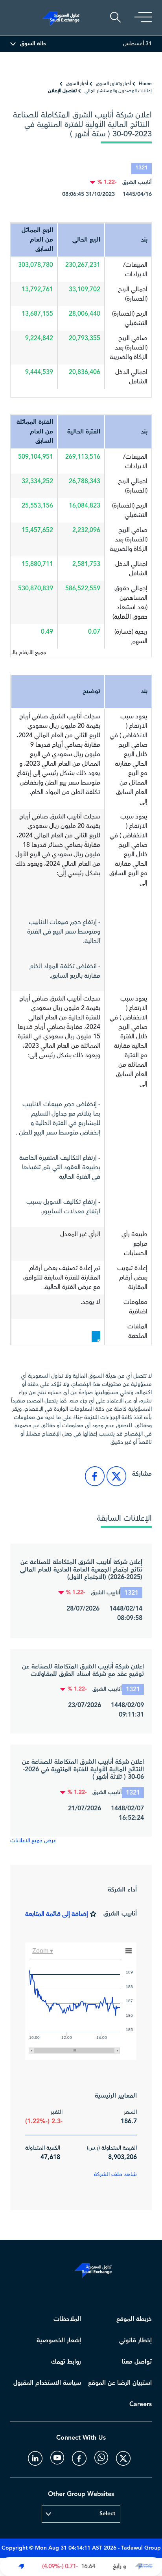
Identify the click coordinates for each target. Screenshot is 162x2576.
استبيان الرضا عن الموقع (120, 2383)
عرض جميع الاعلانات (33, 1841)
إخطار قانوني (135, 2341)
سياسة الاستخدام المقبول (47, 2383)
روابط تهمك (66, 2362)
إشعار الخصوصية (59, 2341)
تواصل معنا (137, 2362)
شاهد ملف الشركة (115, 2174)
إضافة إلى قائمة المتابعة (57, 1914)
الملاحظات (67, 2319)
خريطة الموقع (134, 2319)
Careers (141, 2404)
